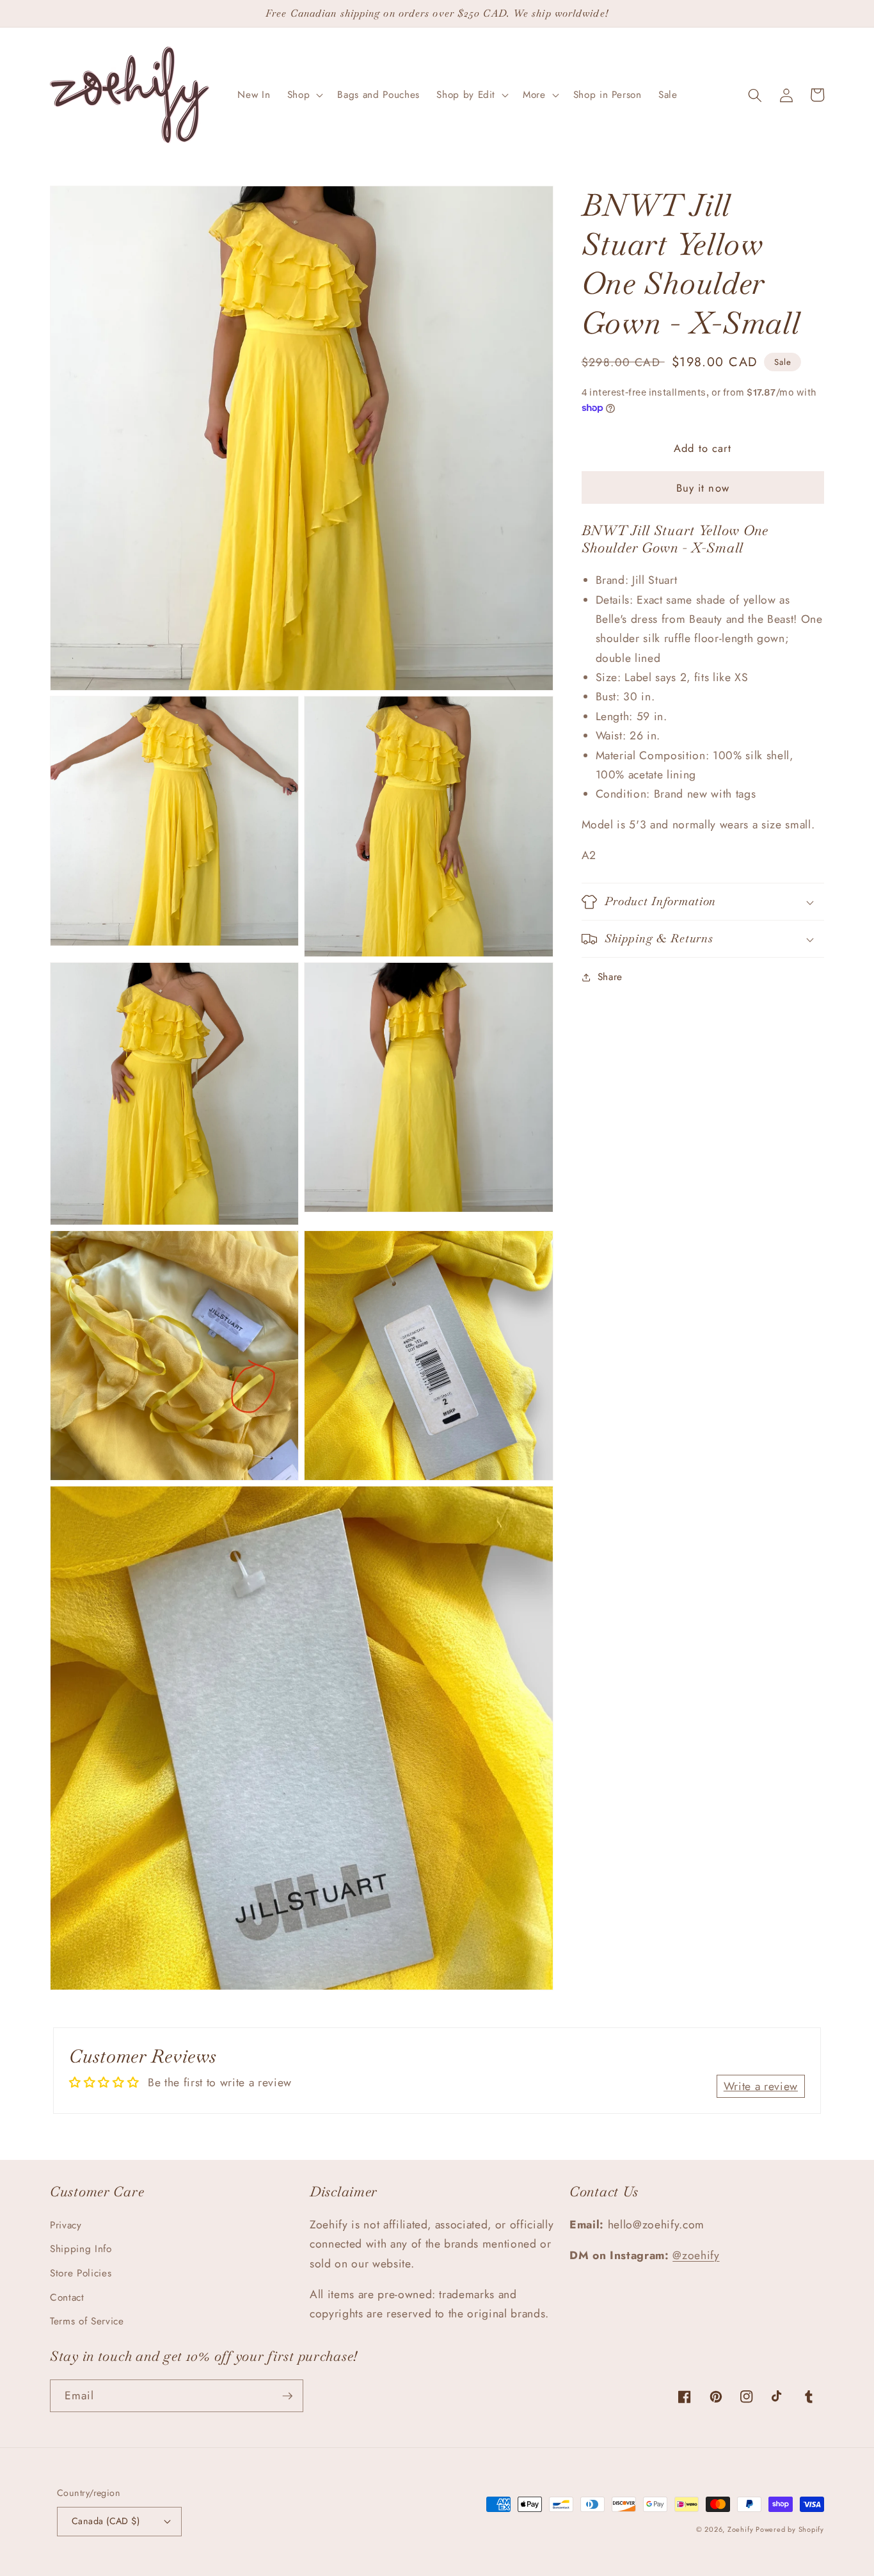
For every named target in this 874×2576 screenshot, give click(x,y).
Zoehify (742, 2529)
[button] (304, 95)
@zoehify (696, 2255)
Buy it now (703, 488)
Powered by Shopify (790, 2529)
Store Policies (81, 2273)
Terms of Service (87, 2321)
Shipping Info (81, 2249)
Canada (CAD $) (106, 2521)
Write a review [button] (761, 2086)
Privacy (66, 2225)
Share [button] (610, 977)
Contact (67, 2298)
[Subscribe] (287, 2396)
